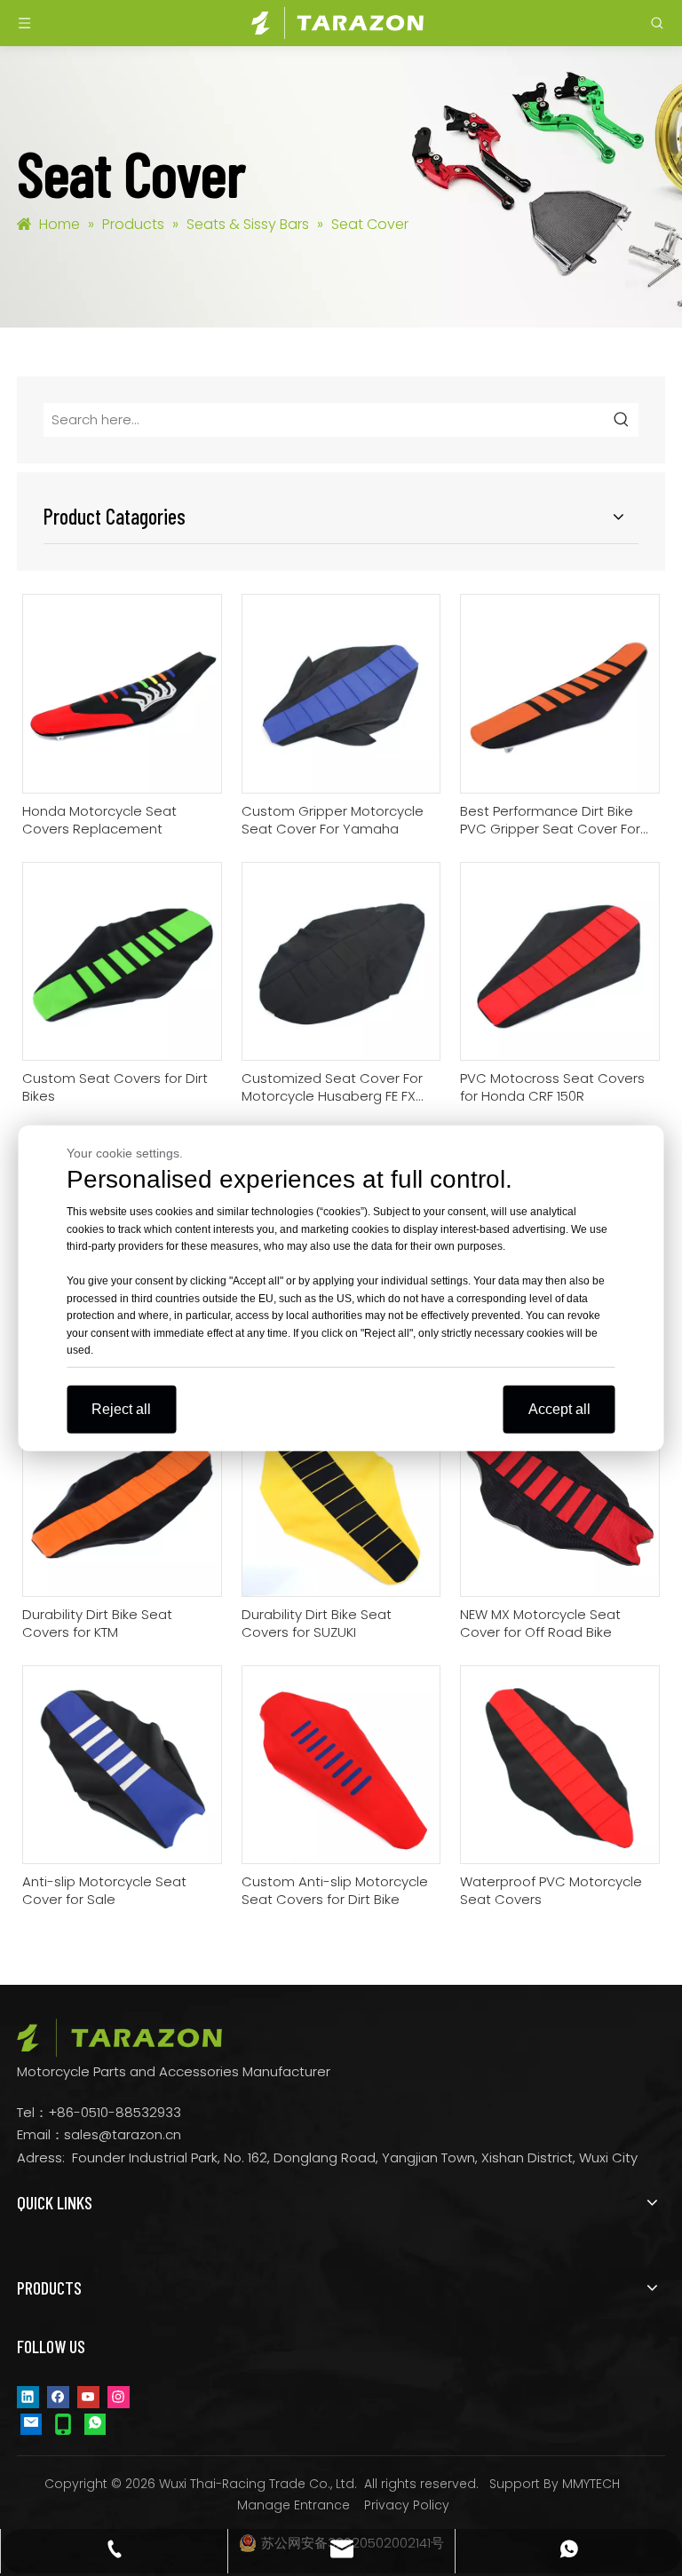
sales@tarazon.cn (123, 2134)
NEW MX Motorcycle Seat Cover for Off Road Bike (540, 1624)
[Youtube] (88, 2396)
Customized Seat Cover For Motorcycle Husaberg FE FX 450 (332, 1087)
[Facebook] (58, 2396)
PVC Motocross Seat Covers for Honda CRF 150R (552, 1087)
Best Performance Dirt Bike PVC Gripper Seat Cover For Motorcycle (550, 820)
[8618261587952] (95, 2423)
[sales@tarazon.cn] (31, 2423)
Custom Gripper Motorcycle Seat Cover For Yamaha (333, 820)
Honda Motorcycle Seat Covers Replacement (99, 820)
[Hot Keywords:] (622, 420)
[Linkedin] (28, 2396)
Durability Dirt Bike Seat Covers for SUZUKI (317, 1624)
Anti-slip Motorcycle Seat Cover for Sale (104, 1891)
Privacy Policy (407, 2505)
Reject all (121, 1408)
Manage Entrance (293, 2505)
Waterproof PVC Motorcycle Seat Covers (551, 1891)
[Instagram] (119, 2396)
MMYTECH (591, 2484)
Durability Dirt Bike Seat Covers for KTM (97, 1624)
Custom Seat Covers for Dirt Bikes (115, 1087)
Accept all (559, 1408)
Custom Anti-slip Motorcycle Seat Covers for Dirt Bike (335, 1891)
